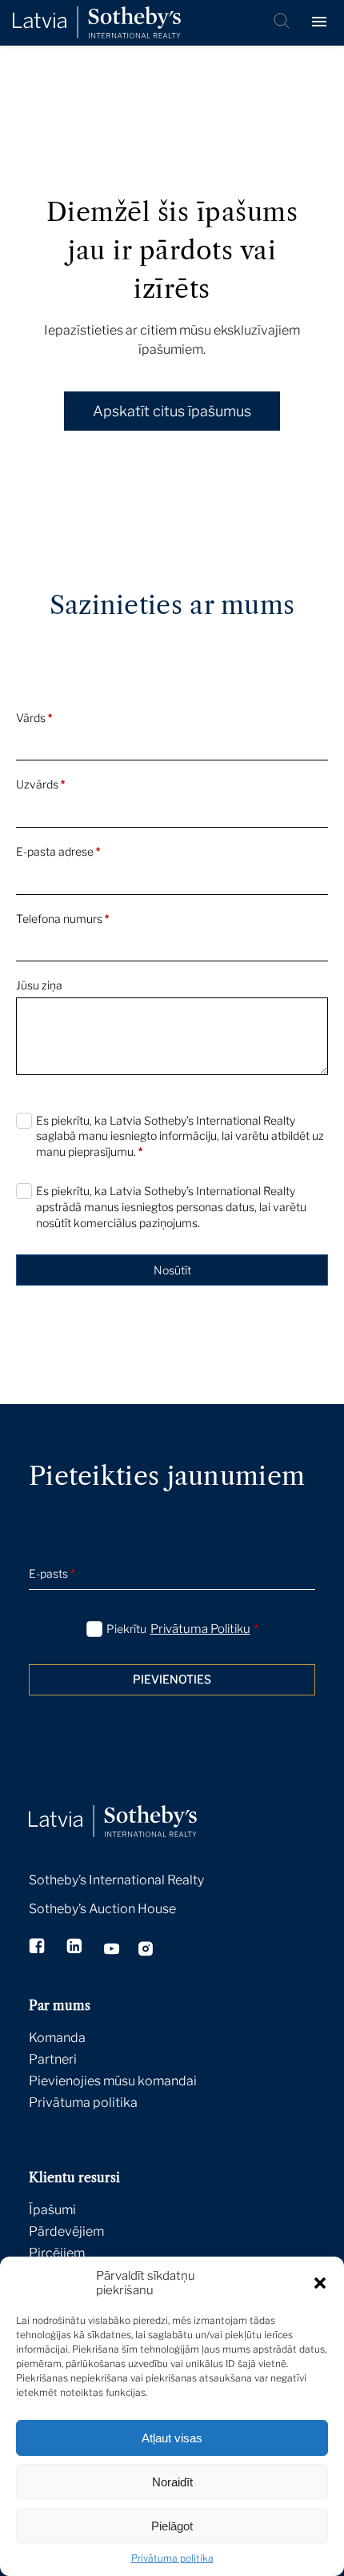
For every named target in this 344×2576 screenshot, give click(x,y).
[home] (133, 1804)
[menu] (322, 22)
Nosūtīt (172, 1270)
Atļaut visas (172, 2438)
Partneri (53, 2059)
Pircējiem (57, 2253)
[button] (320, 2283)
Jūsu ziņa (39, 985)
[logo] (97, 23)
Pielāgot (172, 2526)
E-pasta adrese (58, 851)
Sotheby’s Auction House (102, 1909)
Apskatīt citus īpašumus (172, 411)
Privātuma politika (172, 2558)
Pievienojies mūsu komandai (113, 2081)
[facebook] (38, 1948)
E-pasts (52, 1573)
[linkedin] (76, 1948)
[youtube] (112, 1951)
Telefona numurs (62, 919)
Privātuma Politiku (200, 1629)
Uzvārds (40, 784)
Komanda (57, 2038)
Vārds (34, 718)
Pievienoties (172, 1679)
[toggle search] (283, 22)
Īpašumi (52, 2210)
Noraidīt (172, 2482)
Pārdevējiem (66, 2231)
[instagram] (146, 1951)
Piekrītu (182, 1629)
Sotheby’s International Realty (116, 1880)
